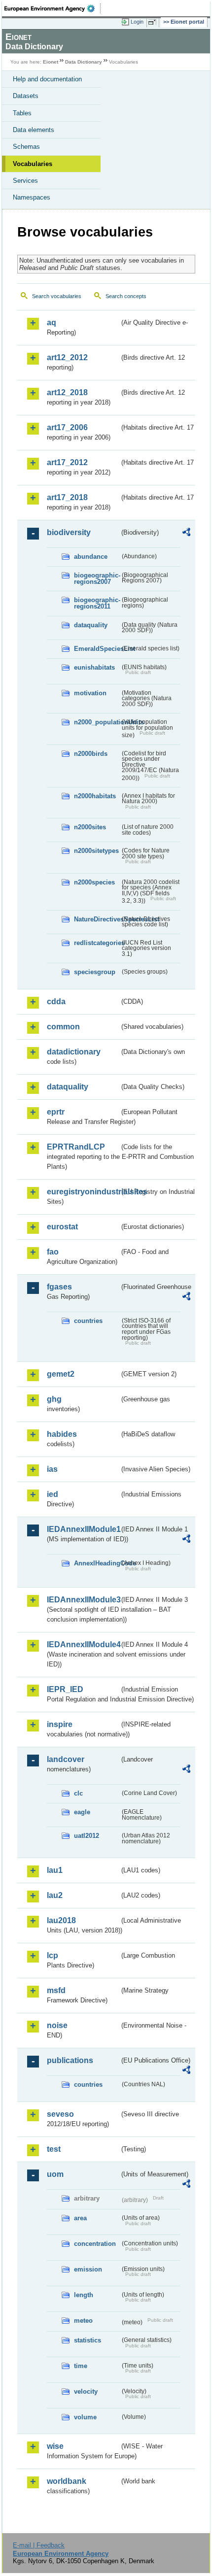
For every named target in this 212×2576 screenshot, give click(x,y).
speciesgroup (95, 972)
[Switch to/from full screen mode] (154, 22)
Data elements (34, 130)
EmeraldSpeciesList (97, 649)
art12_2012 (67, 357)
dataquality (91, 625)
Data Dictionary (84, 62)
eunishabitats (94, 667)
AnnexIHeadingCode (97, 1563)
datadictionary (74, 1052)
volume (85, 2417)
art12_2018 (67, 392)
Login (137, 22)
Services (25, 181)
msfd (56, 1990)
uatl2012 (87, 1836)
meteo (83, 2321)
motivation (90, 693)
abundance (91, 557)
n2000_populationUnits (97, 722)
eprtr (56, 1112)
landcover (66, 1759)
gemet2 (61, 1374)
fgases (59, 1287)
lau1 (55, 1870)
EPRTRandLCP (76, 1147)
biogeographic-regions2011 (97, 603)
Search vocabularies (57, 296)
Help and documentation (47, 79)
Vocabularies (33, 164)
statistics (88, 2340)
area (80, 2218)
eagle (82, 1812)
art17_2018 (67, 497)
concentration (95, 2244)
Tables (22, 113)
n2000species (94, 882)
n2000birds (91, 754)
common (63, 1027)
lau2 (55, 1895)
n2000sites (90, 827)
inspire (60, 1724)
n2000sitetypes (96, 851)
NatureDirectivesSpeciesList (97, 919)
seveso (60, 2114)
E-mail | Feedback (39, 2545)
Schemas (26, 147)
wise (55, 2446)
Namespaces (32, 197)
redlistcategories (97, 943)
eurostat (62, 1227)
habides (62, 1434)
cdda (56, 1001)
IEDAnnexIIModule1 (83, 1529)
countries (88, 1321)
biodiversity (69, 532)
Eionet (51, 62)
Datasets (26, 96)
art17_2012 (67, 462)
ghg (54, 1399)
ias (52, 1469)
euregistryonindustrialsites (83, 1192)
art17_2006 (67, 427)
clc (78, 1793)
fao (53, 1252)
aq (52, 322)
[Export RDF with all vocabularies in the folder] (186, 533)
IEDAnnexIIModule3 (83, 1600)
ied (53, 1494)
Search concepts (126, 296)
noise (57, 2025)
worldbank (67, 2481)
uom (55, 2174)
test (54, 2149)
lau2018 (61, 1920)
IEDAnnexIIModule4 (83, 1644)
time (81, 2366)
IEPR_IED (65, 1689)
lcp (53, 1955)
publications (70, 2060)
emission (88, 2269)
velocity (86, 2391)
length (84, 2295)
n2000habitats (95, 796)
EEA (53, 8)
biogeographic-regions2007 (97, 578)
